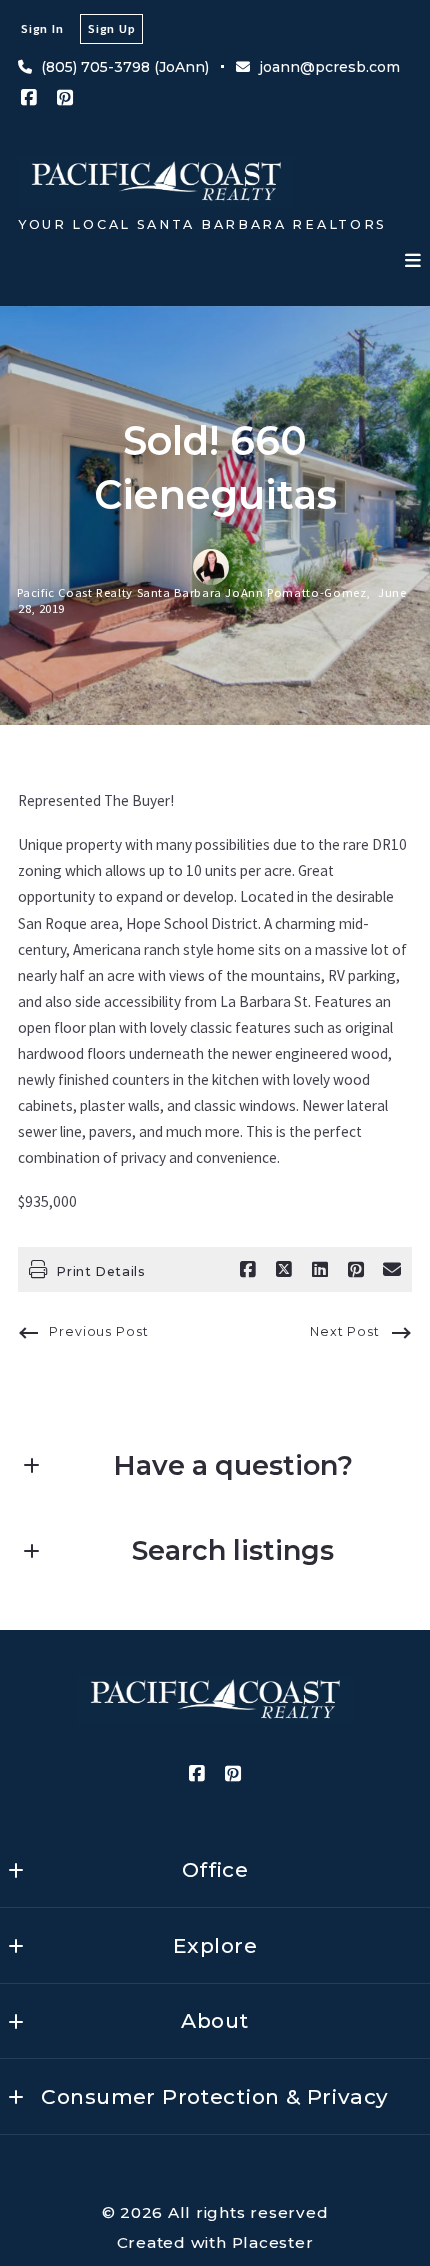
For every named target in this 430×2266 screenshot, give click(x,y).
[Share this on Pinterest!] (356, 1270)
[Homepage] (156, 182)
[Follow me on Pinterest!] (65, 98)
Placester (273, 2242)
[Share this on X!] (284, 1270)
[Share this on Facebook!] (248, 1270)
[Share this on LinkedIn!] (320, 1270)
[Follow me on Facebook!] (29, 98)
